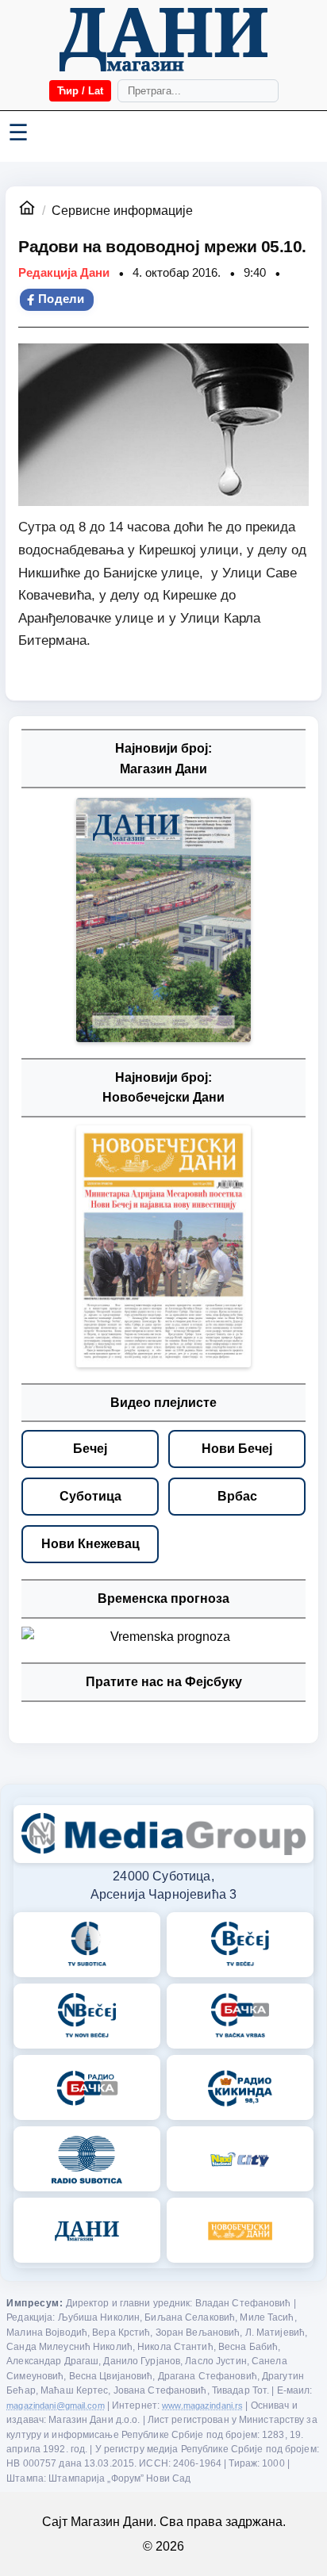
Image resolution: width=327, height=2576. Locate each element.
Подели (62, 299)
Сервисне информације (122, 211)
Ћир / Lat (80, 91)
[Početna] (163, 40)
